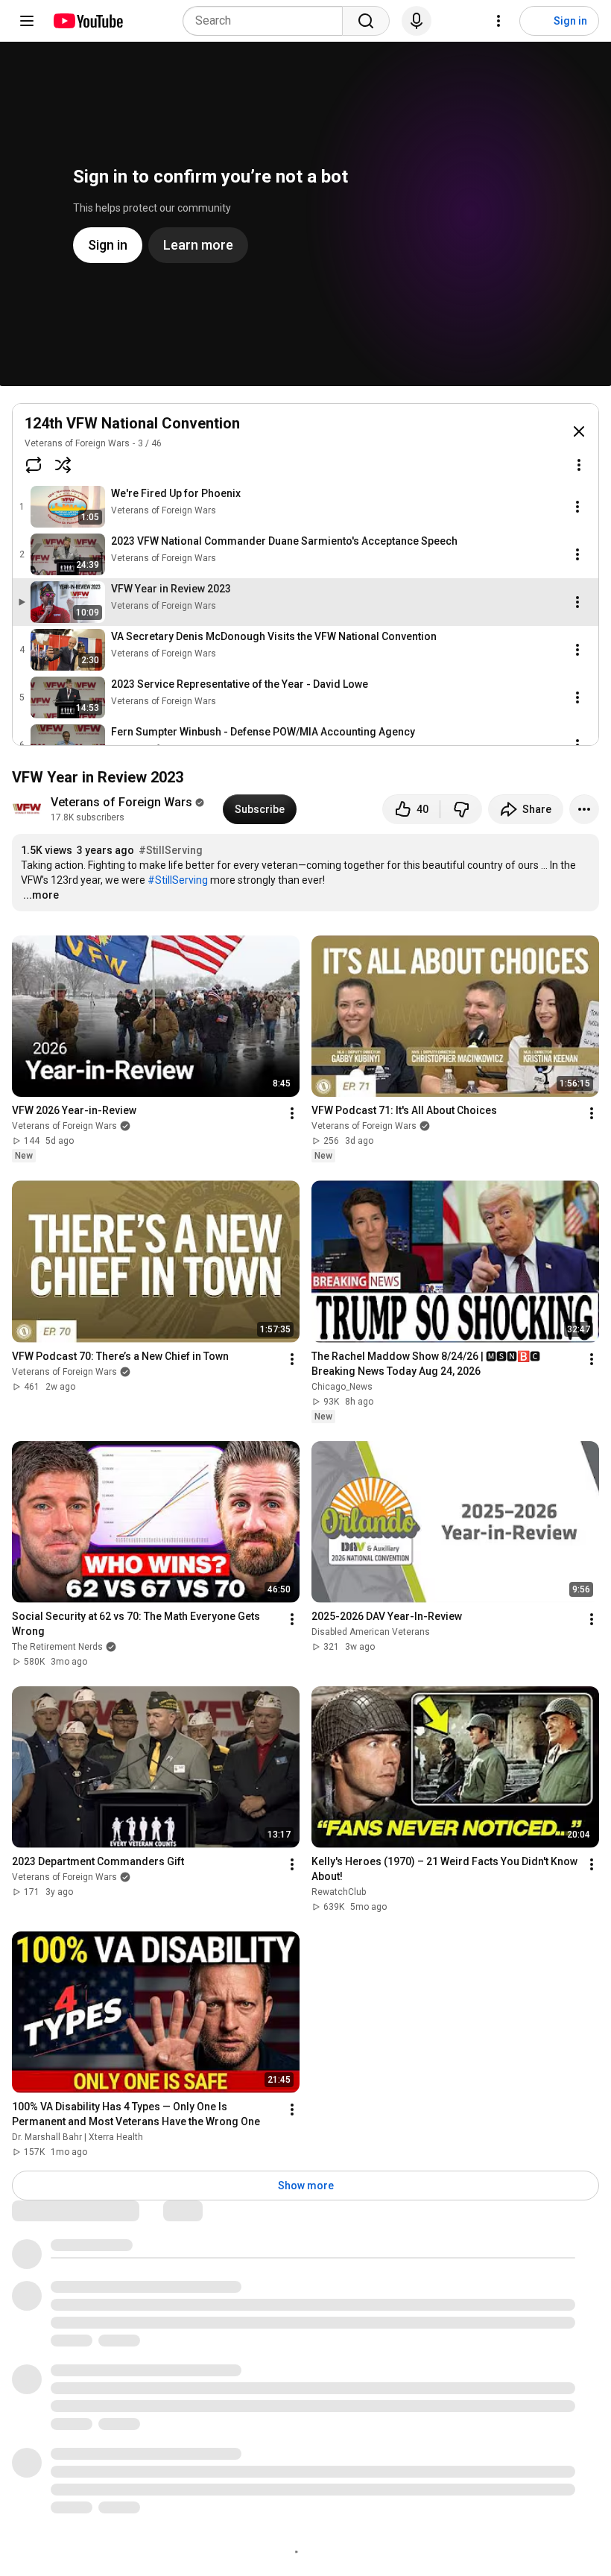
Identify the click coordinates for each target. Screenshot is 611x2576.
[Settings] (498, 21)
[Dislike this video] (461, 809)
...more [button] (41, 895)
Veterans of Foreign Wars (77, 443)
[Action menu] (579, 465)
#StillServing (171, 850)
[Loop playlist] (34, 465)
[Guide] (27, 21)
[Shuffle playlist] (63, 465)
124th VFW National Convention (132, 423)
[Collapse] (579, 431)
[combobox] (267, 21)
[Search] (366, 21)
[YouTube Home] (88, 21)
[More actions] (584, 809)
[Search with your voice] (417, 21)
